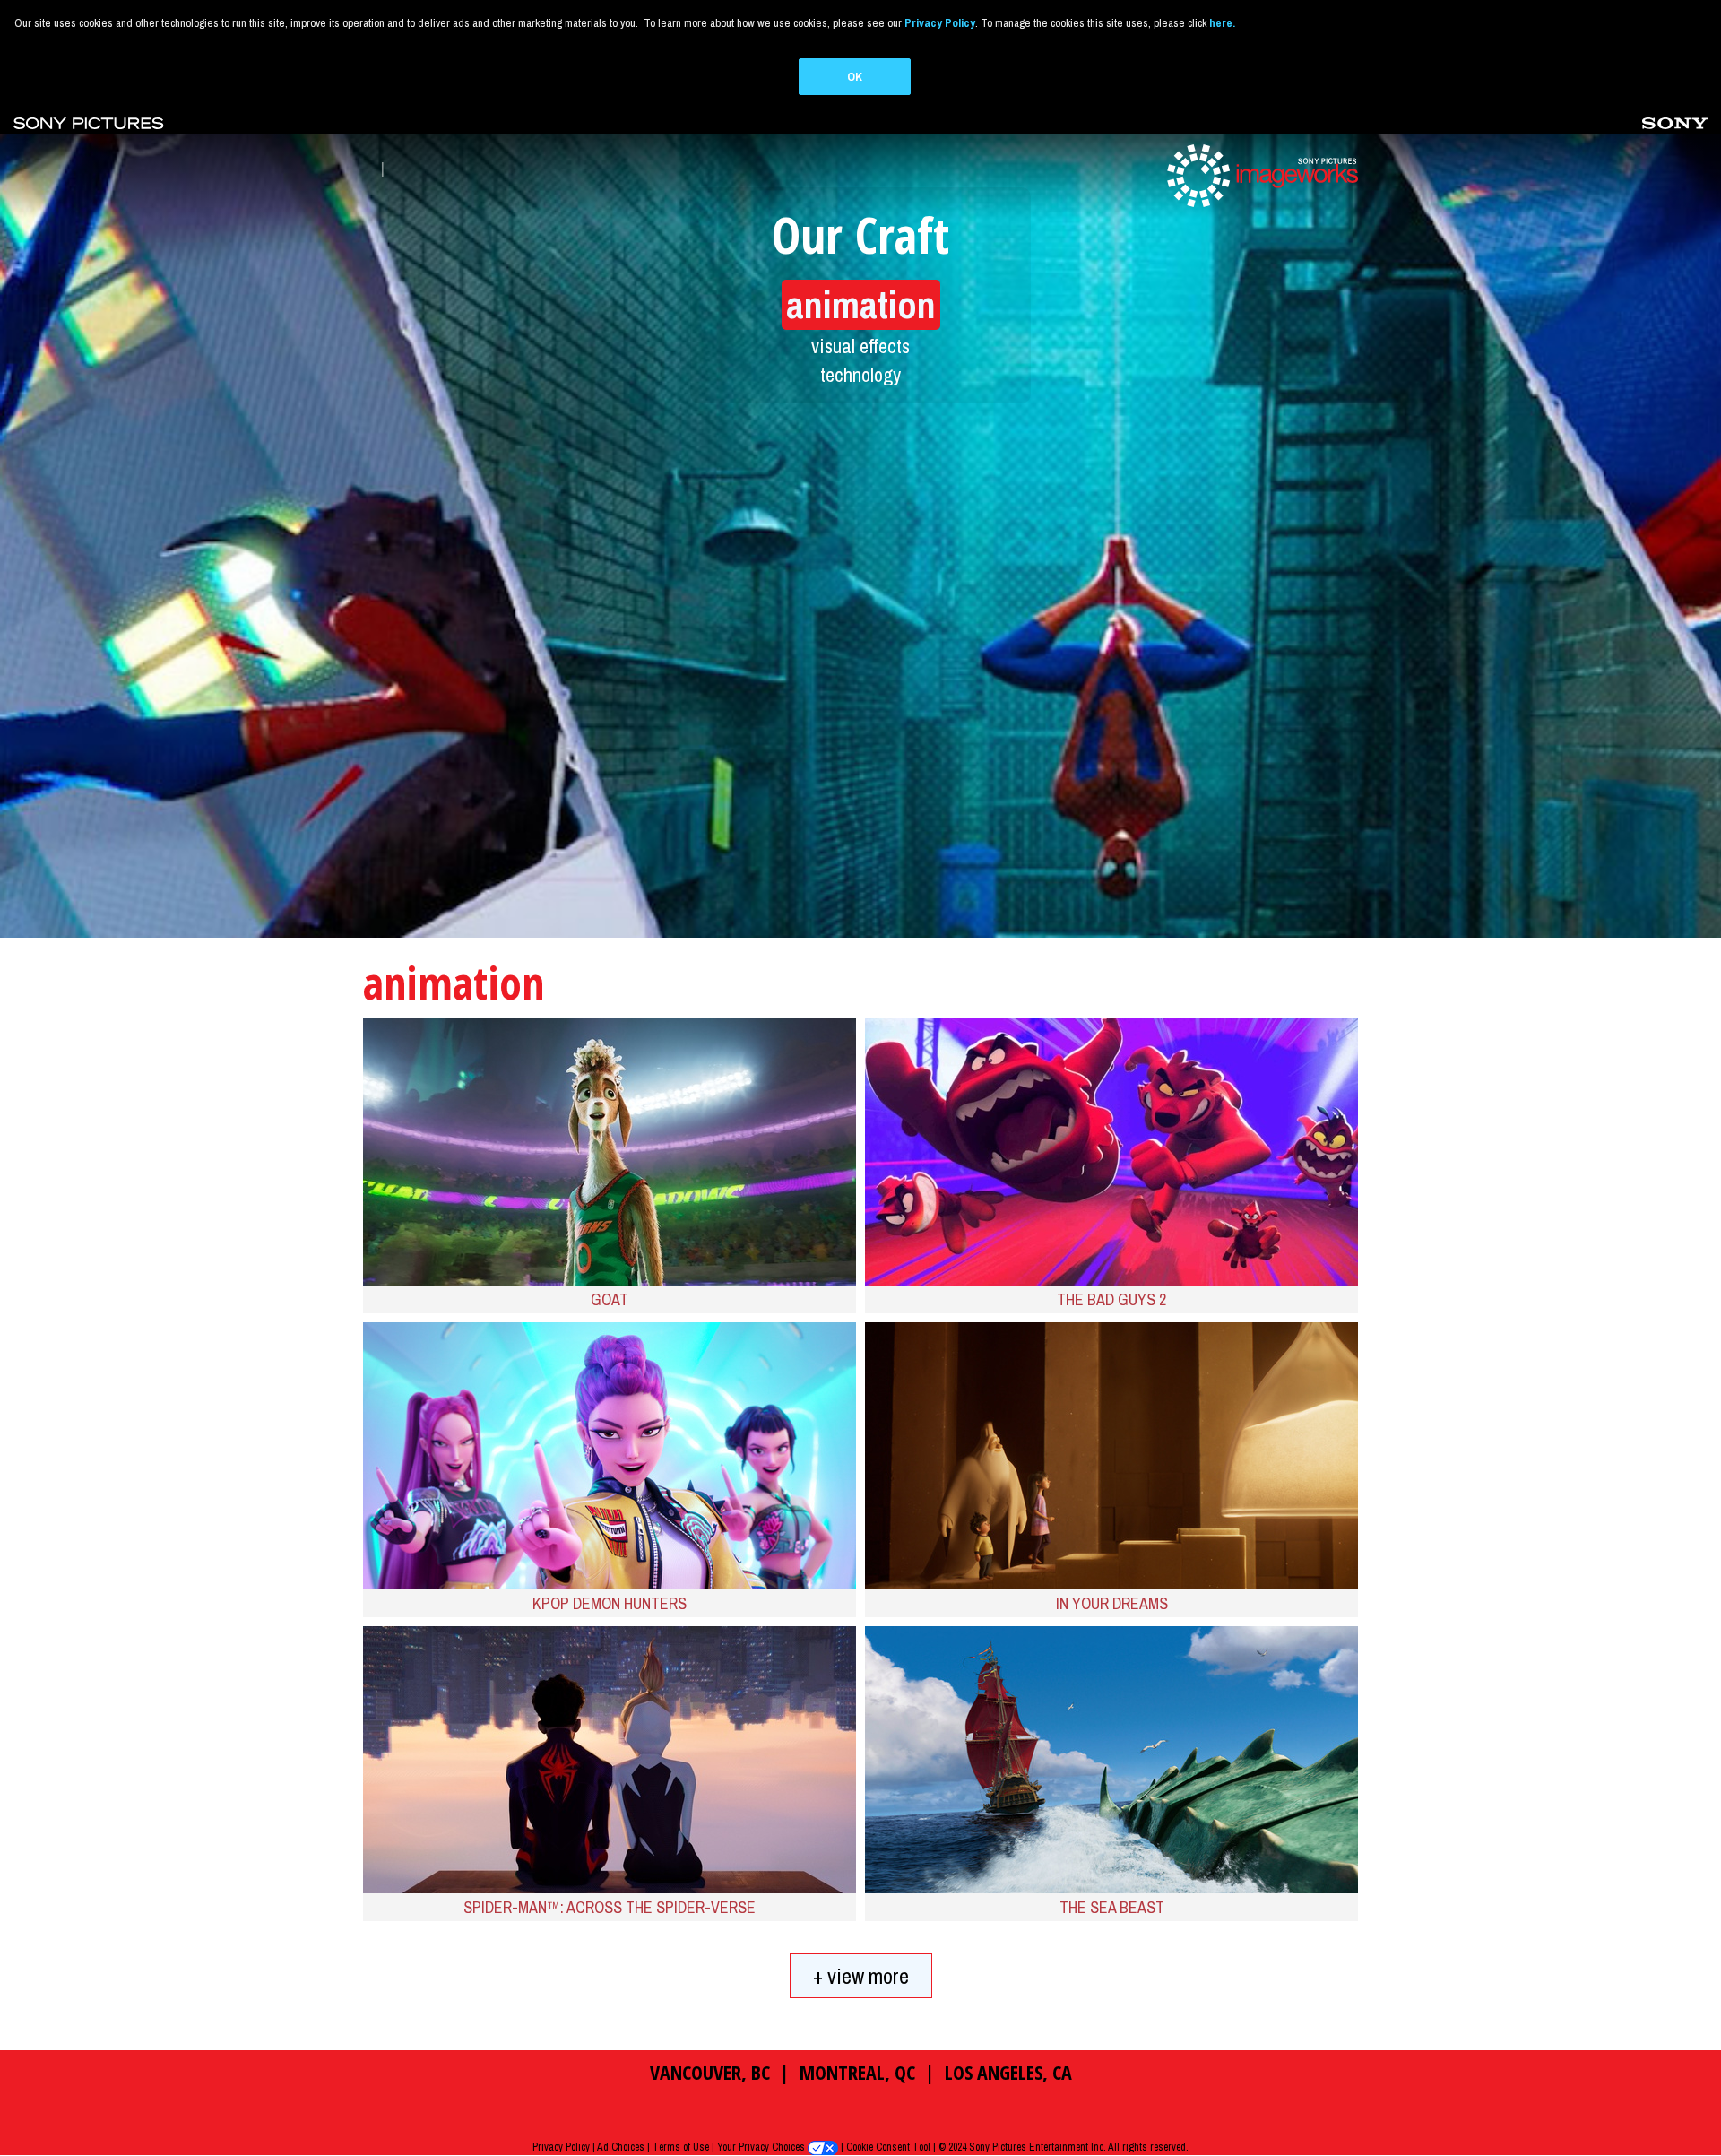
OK (855, 77)
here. (1222, 23)
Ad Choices (621, 2147)
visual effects (860, 346)
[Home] (1260, 174)
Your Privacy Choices (762, 2147)
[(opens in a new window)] (89, 121)
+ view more (861, 1976)
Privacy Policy (561, 2147)
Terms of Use (681, 2147)
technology (860, 375)
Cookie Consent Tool (888, 2147)
